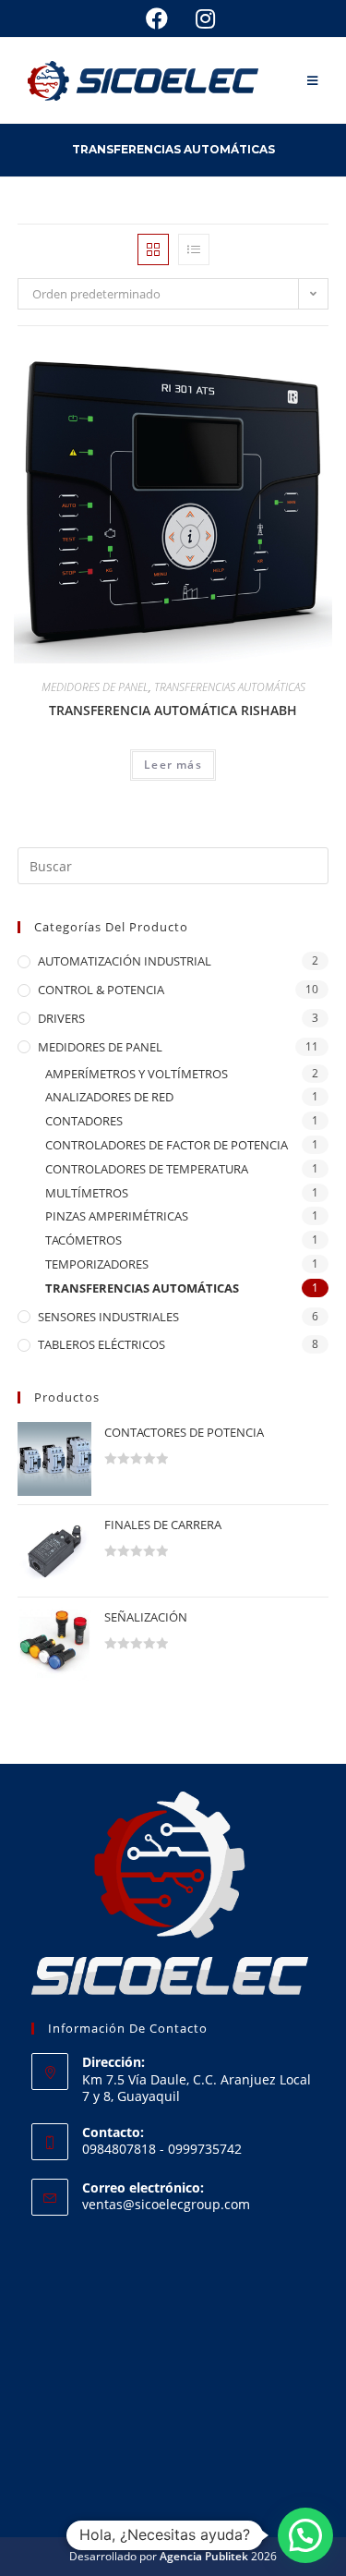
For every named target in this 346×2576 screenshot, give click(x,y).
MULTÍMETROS (87, 1193)
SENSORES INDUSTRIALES (108, 1317)
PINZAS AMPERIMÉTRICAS (117, 1216)
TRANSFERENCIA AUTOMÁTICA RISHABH (173, 710)
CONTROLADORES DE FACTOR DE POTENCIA (167, 1145)
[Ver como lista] (194, 249)
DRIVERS (61, 1018)
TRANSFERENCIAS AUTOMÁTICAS (230, 687)
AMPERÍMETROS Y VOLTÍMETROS (137, 1074)
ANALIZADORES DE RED (109, 1097)
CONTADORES (84, 1121)
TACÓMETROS (84, 1240)
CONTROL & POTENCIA (101, 990)
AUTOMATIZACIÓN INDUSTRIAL (125, 961)
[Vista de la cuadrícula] (153, 249)
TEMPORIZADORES (97, 1264)
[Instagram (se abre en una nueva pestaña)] (198, 18)
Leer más (173, 765)
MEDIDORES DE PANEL (95, 687)
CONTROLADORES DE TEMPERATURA (147, 1169)
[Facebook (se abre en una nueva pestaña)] (157, 18)
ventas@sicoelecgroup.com (166, 2204)
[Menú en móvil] (313, 80)
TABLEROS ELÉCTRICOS (101, 1344)
